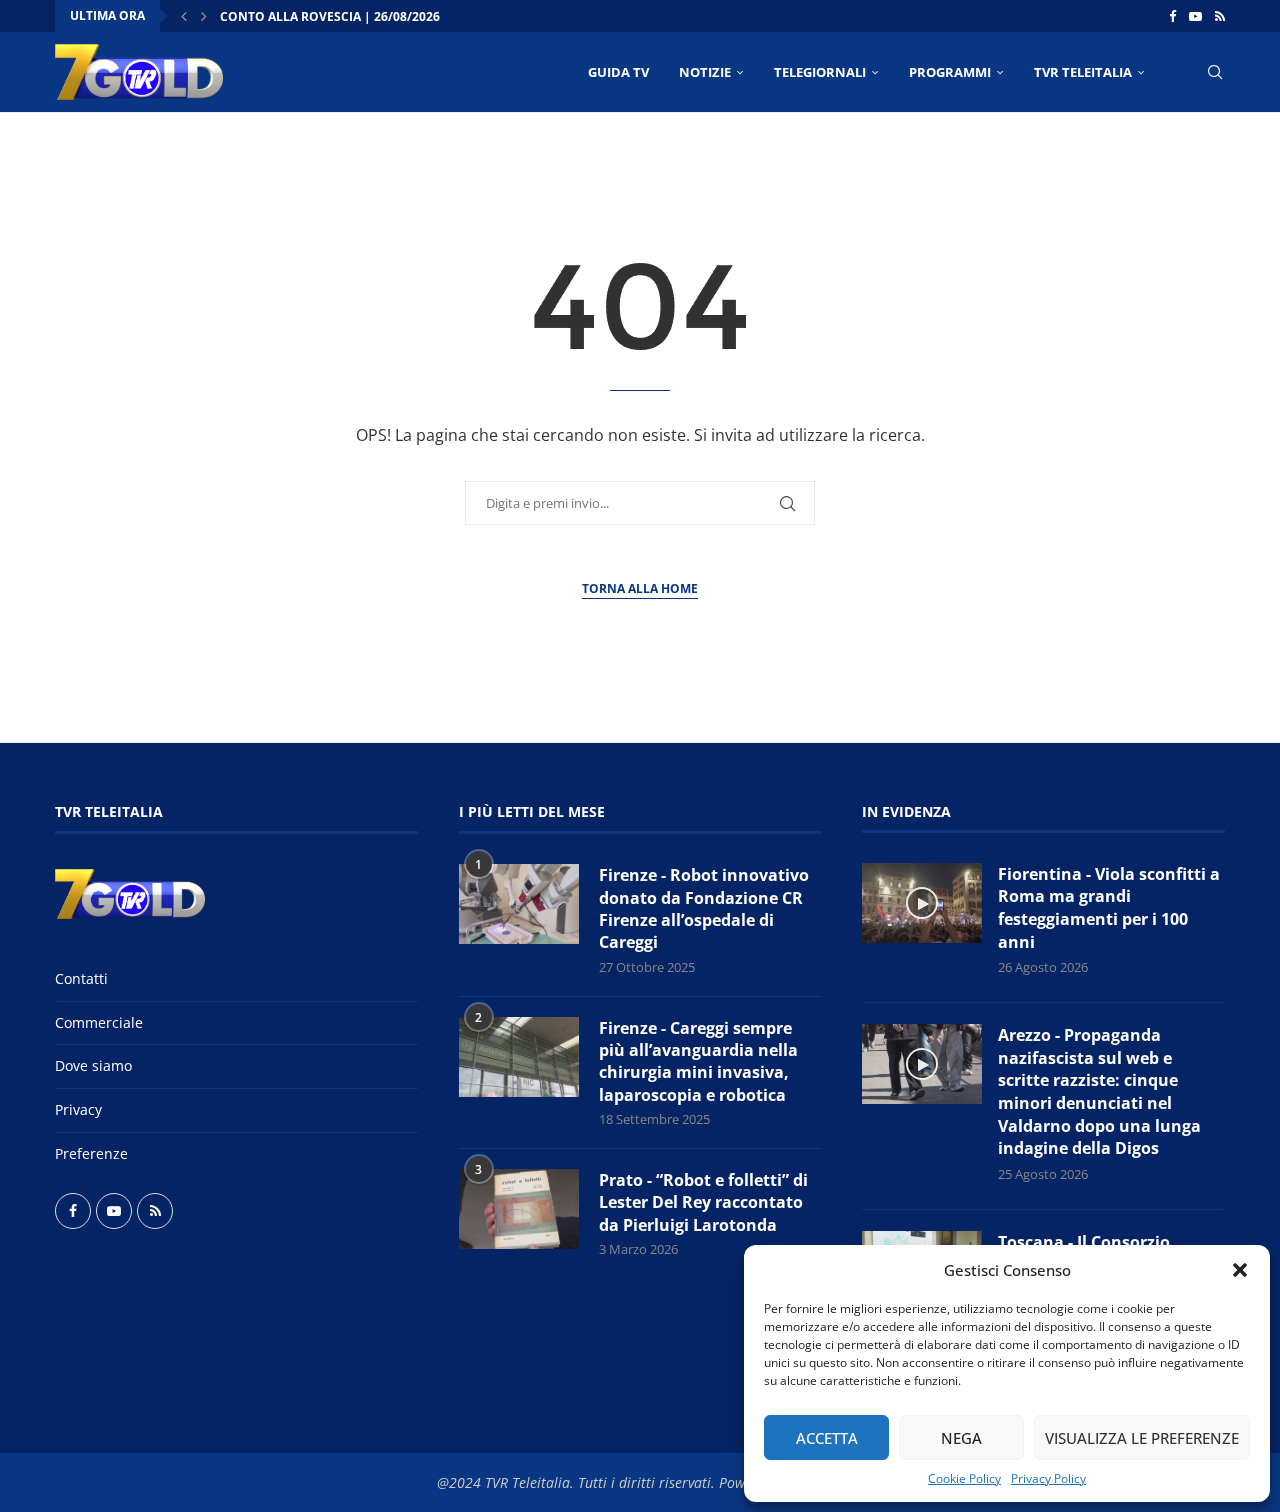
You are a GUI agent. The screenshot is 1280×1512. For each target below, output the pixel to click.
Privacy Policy (1048, 1478)
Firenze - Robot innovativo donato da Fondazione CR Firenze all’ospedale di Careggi (704, 908)
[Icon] (922, 903)
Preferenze (91, 1153)
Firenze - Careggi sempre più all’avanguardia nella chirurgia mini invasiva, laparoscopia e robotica (698, 1061)
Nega (961, 1438)
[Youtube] (1195, 16)
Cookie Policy (964, 1478)
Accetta (827, 1438)
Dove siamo (93, 1065)
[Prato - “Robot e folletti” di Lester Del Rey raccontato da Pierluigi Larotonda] (519, 1209)
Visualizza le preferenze (1142, 1438)
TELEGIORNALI (820, 72)
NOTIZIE (705, 72)
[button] (1240, 1270)
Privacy (78, 1109)
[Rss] (1220, 16)
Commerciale (99, 1022)
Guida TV (618, 72)
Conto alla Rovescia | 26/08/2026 (330, 16)
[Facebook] (1172, 16)
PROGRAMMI (950, 72)
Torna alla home (640, 588)
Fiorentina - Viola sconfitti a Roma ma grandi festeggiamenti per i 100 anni (1109, 908)
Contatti (81, 978)
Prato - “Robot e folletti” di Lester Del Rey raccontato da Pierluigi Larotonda (703, 1202)
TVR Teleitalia (1083, 72)
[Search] (1215, 72)
